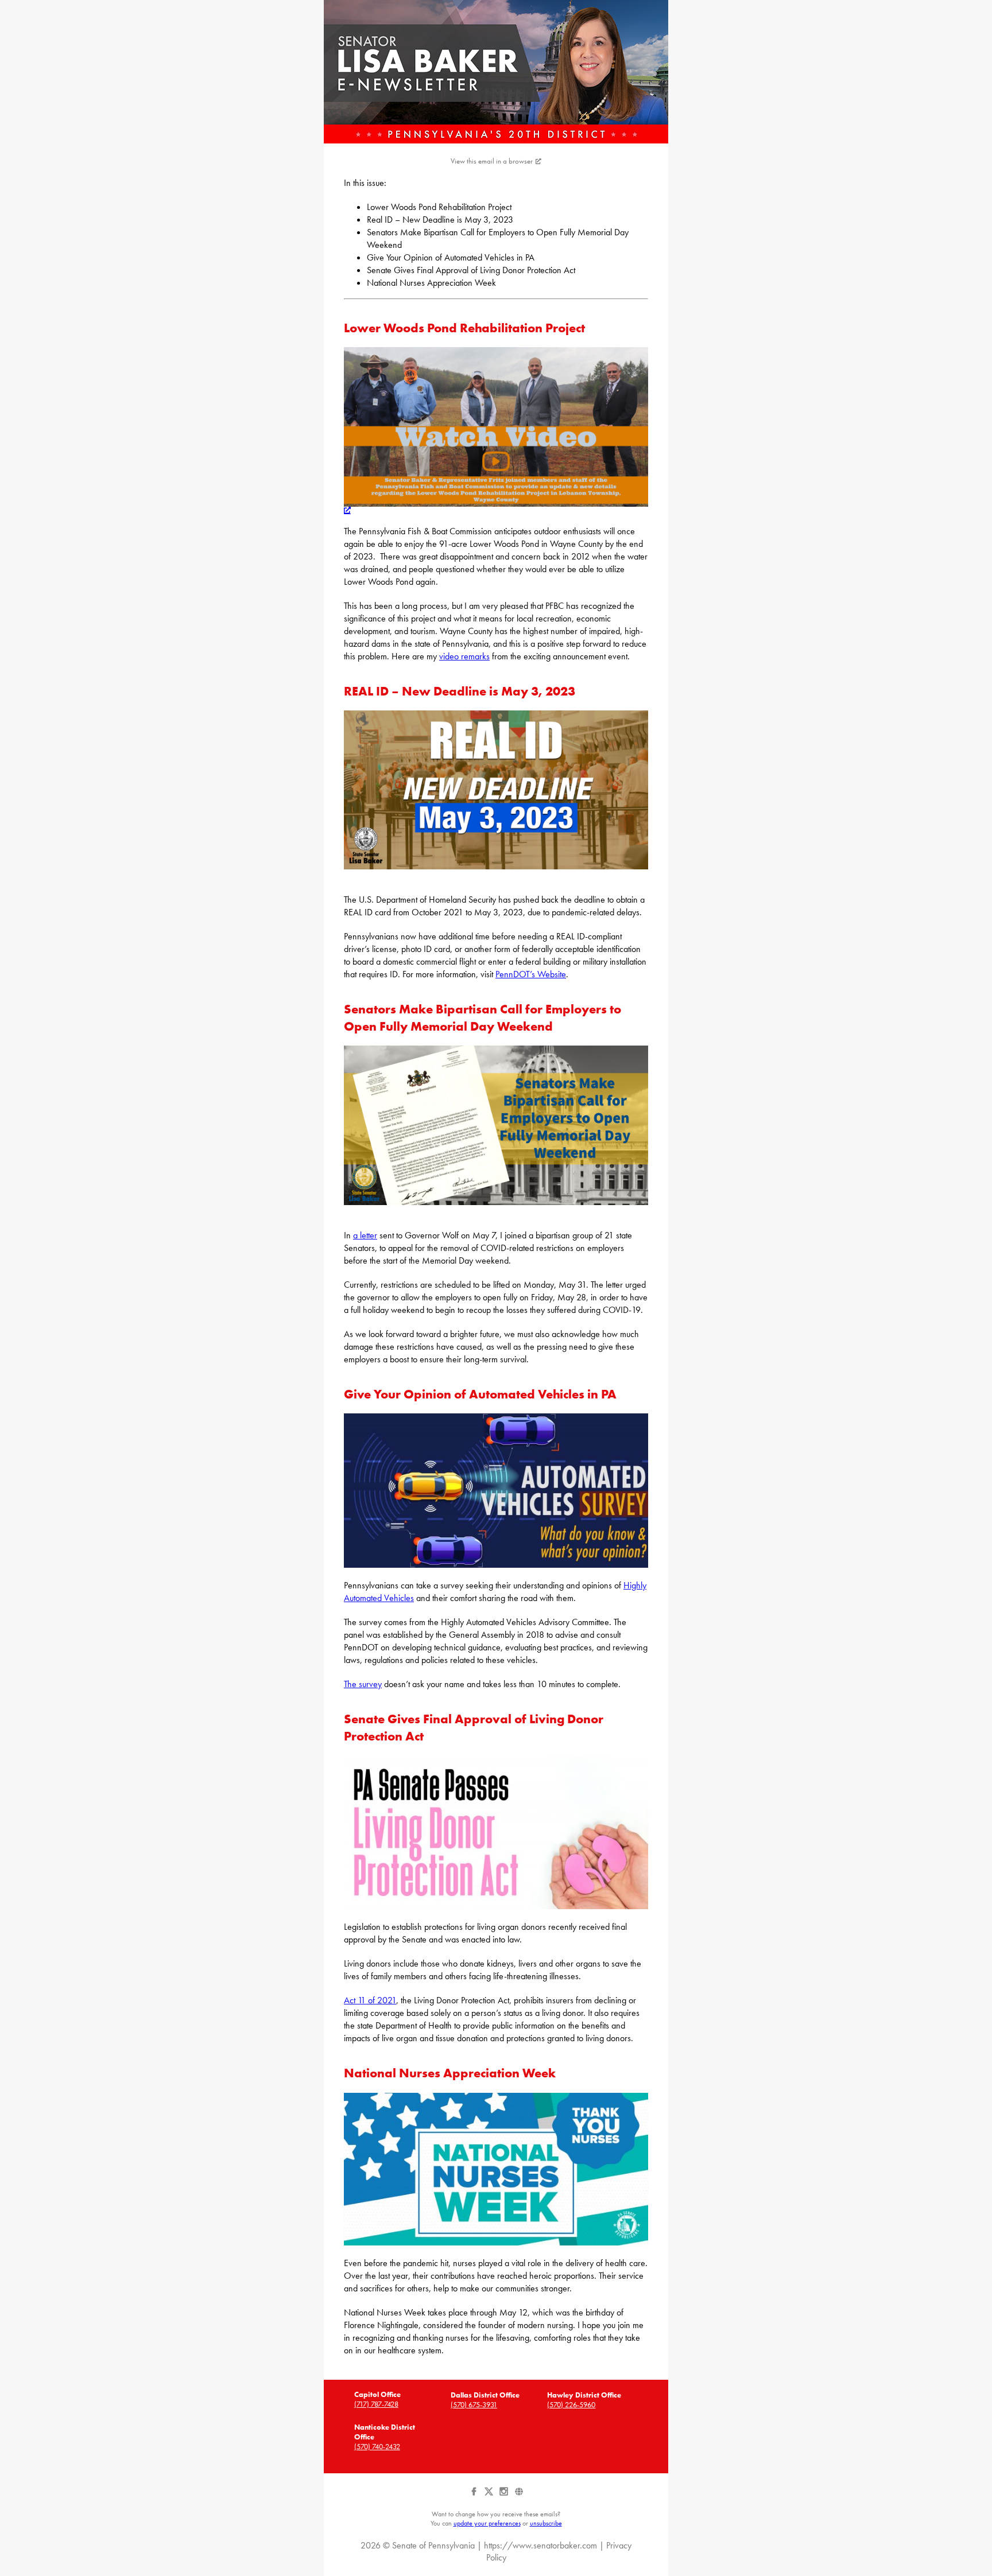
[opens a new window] (496, 507)
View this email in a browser (492, 161)
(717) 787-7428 (376, 2404)
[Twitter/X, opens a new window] (490, 2496)
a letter (365, 1235)
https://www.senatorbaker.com (540, 2545)
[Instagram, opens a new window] (505, 2496)
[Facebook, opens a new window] (475, 2496)
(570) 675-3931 (474, 2405)
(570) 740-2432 (377, 2447)
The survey (363, 1684)
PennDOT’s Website (531, 974)
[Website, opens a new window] (519, 2496)
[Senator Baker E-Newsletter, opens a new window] (496, 72)
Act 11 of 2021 (370, 2000)
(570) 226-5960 (571, 2405)
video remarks (464, 656)
